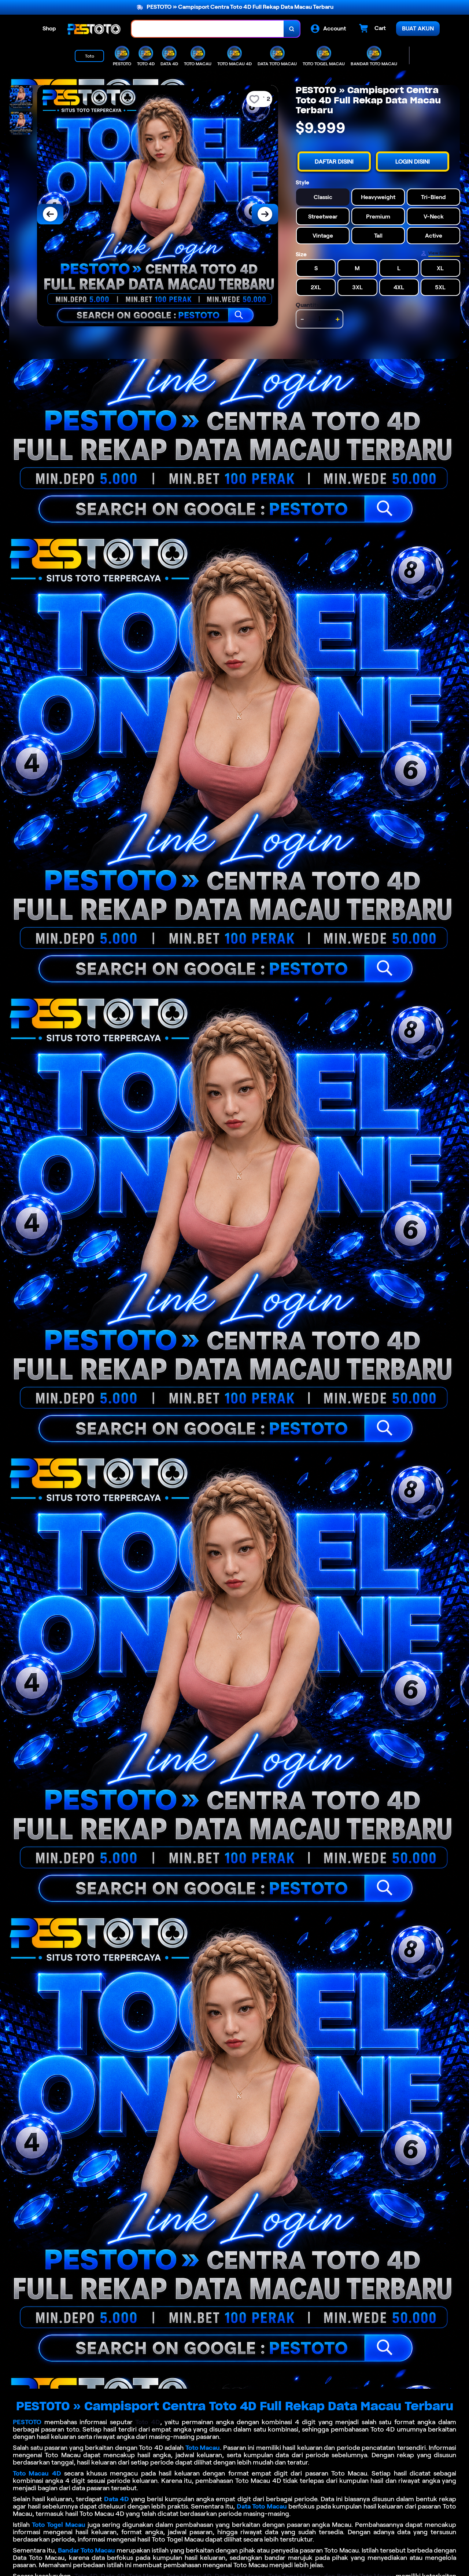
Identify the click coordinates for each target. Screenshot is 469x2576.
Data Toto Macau (262, 2506)
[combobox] (208, 29)
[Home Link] (94, 29)
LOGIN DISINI (413, 162)
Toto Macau (203, 2448)
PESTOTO (27, 2422)
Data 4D (117, 2499)
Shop (49, 28)
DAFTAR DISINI (334, 162)
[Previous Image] (50, 214)
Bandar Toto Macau (86, 2550)
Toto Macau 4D (37, 2473)
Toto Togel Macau (59, 2525)
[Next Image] (265, 214)
